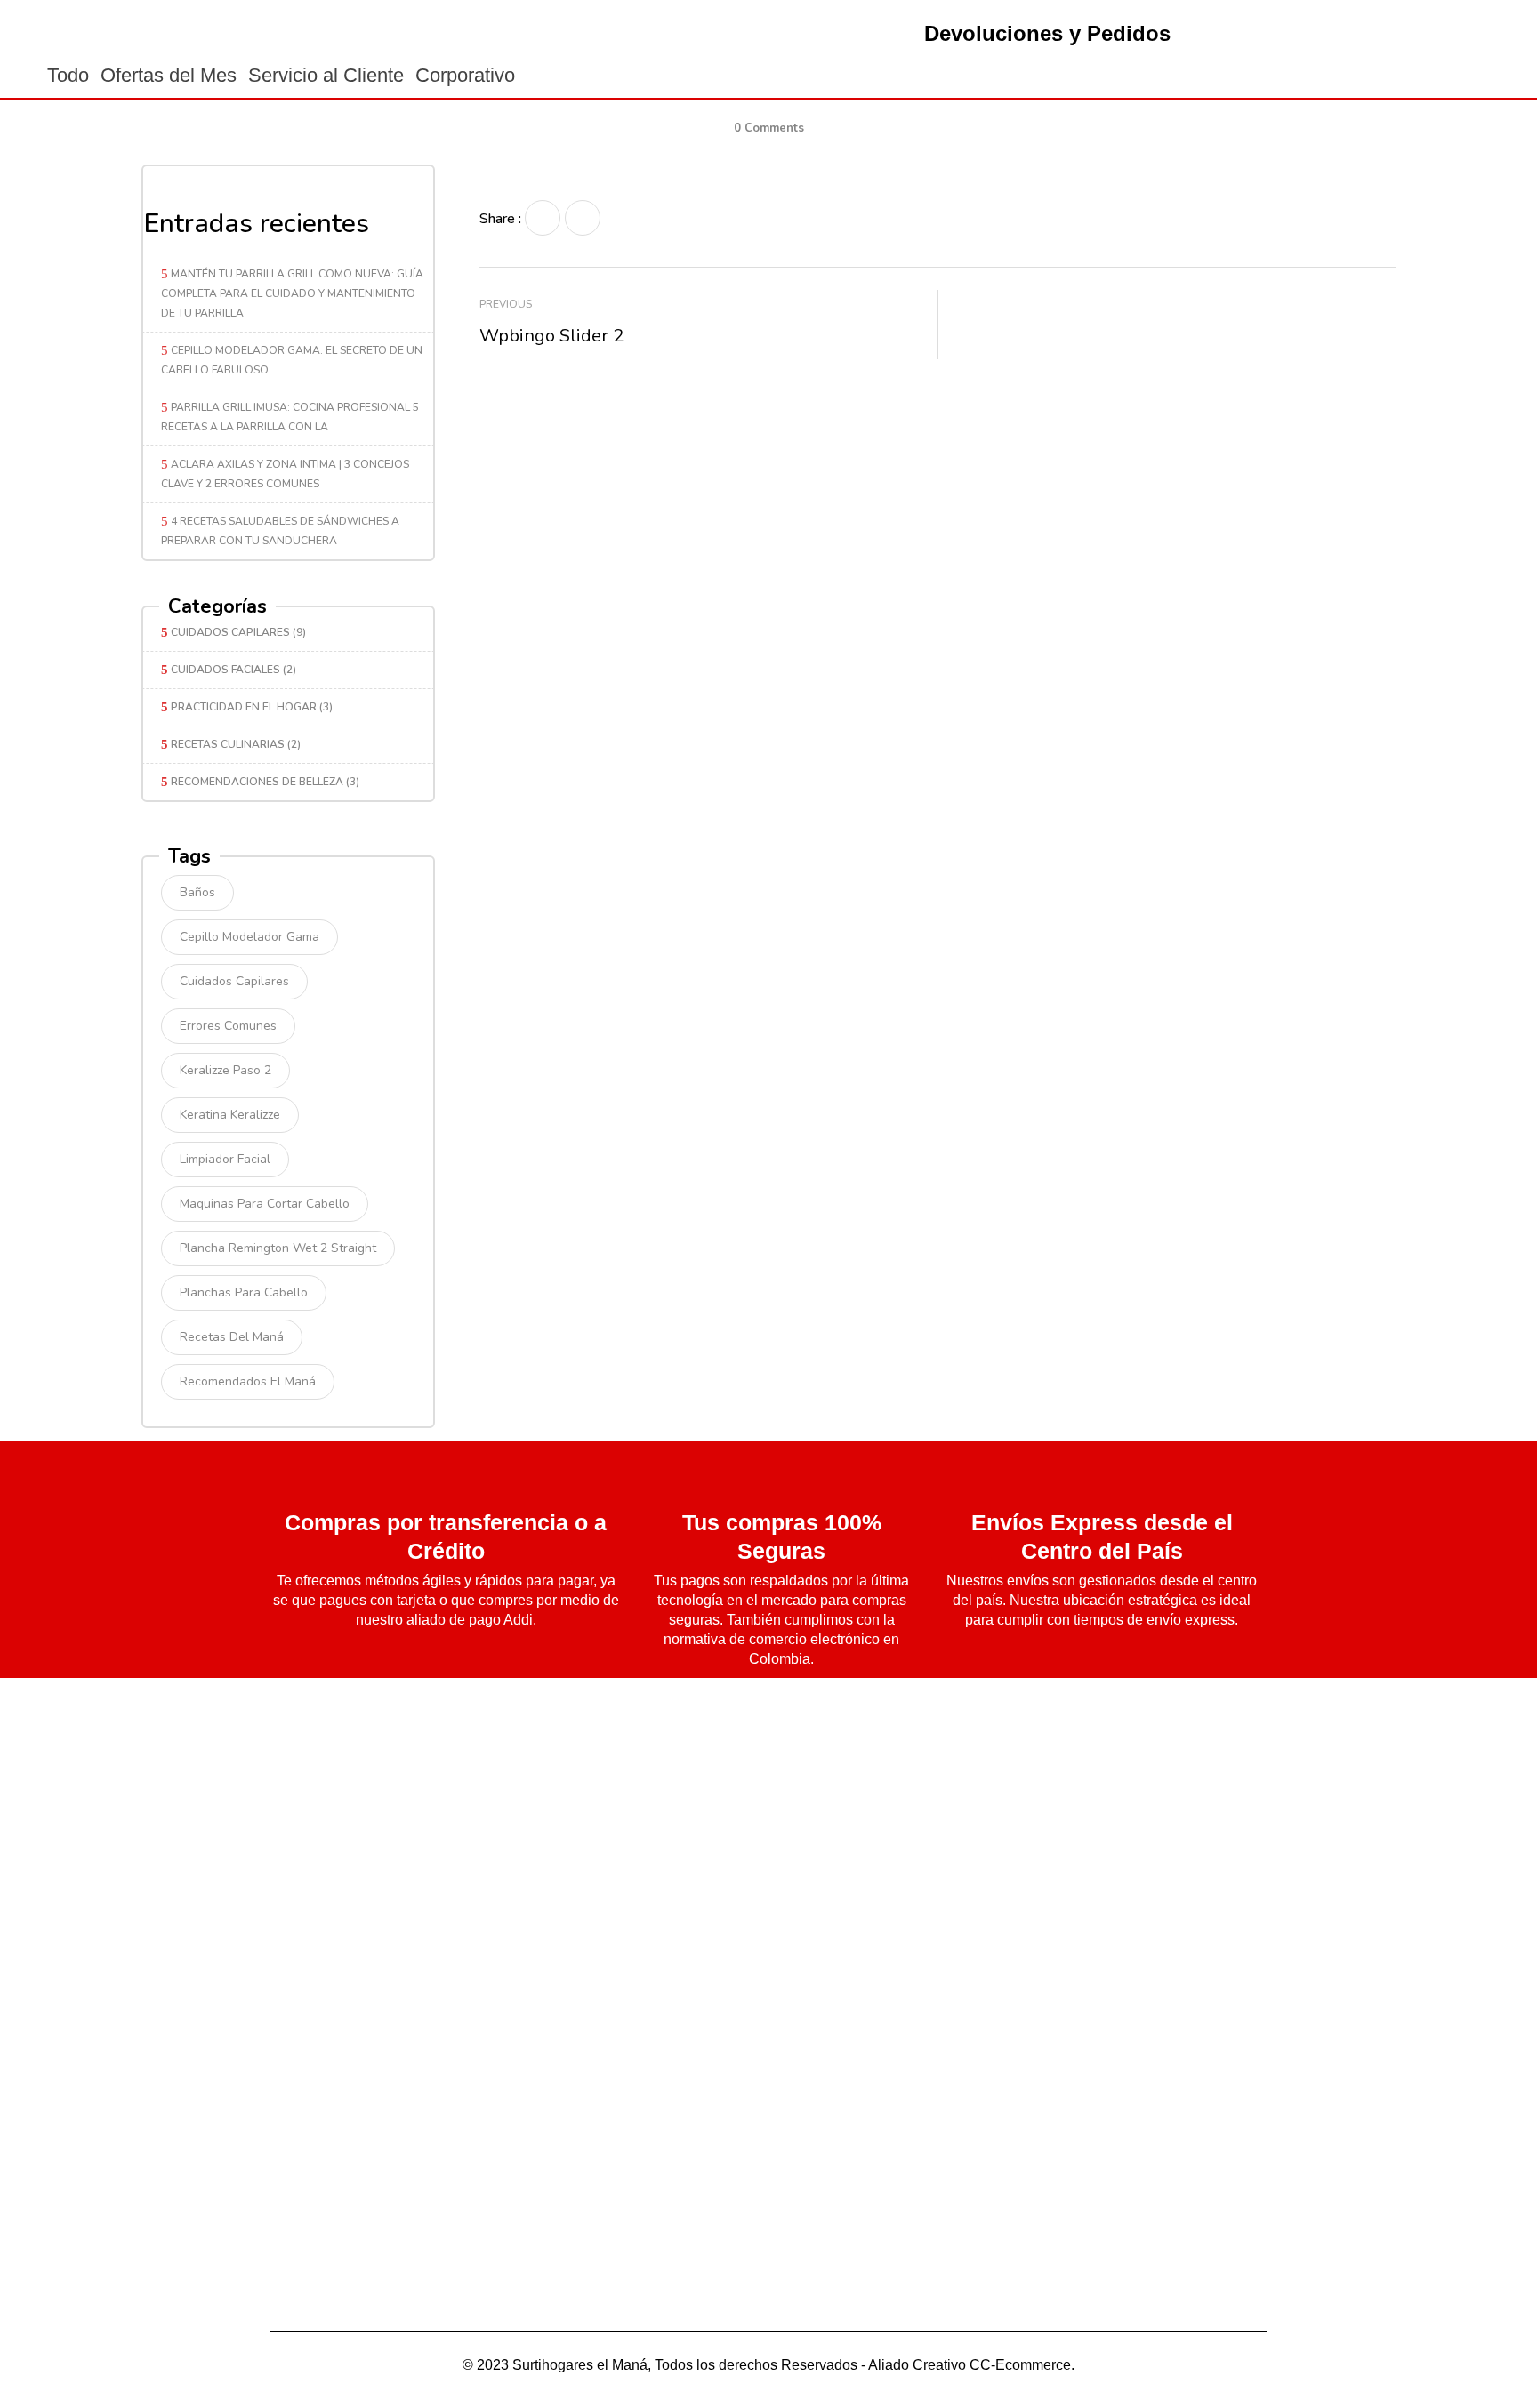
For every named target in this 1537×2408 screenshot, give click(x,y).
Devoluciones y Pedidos (1047, 33)
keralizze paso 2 (225, 1070)
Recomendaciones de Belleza (257, 782)
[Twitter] (583, 218)
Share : (500, 219)
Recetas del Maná (232, 1337)
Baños (197, 892)
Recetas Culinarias (228, 744)
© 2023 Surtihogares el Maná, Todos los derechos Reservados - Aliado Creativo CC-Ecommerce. (768, 2365)
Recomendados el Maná (248, 1381)
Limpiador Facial (225, 1159)
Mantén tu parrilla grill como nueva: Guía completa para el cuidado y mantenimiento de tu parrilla (292, 293)
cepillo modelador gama (249, 937)
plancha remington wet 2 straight (278, 1248)
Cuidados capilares (234, 981)
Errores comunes (228, 1026)
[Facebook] (543, 218)
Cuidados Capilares (230, 632)
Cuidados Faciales (225, 670)
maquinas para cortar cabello (265, 1204)
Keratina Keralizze (230, 1115)
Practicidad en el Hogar (244, 707)
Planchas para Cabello (244, 1292)
